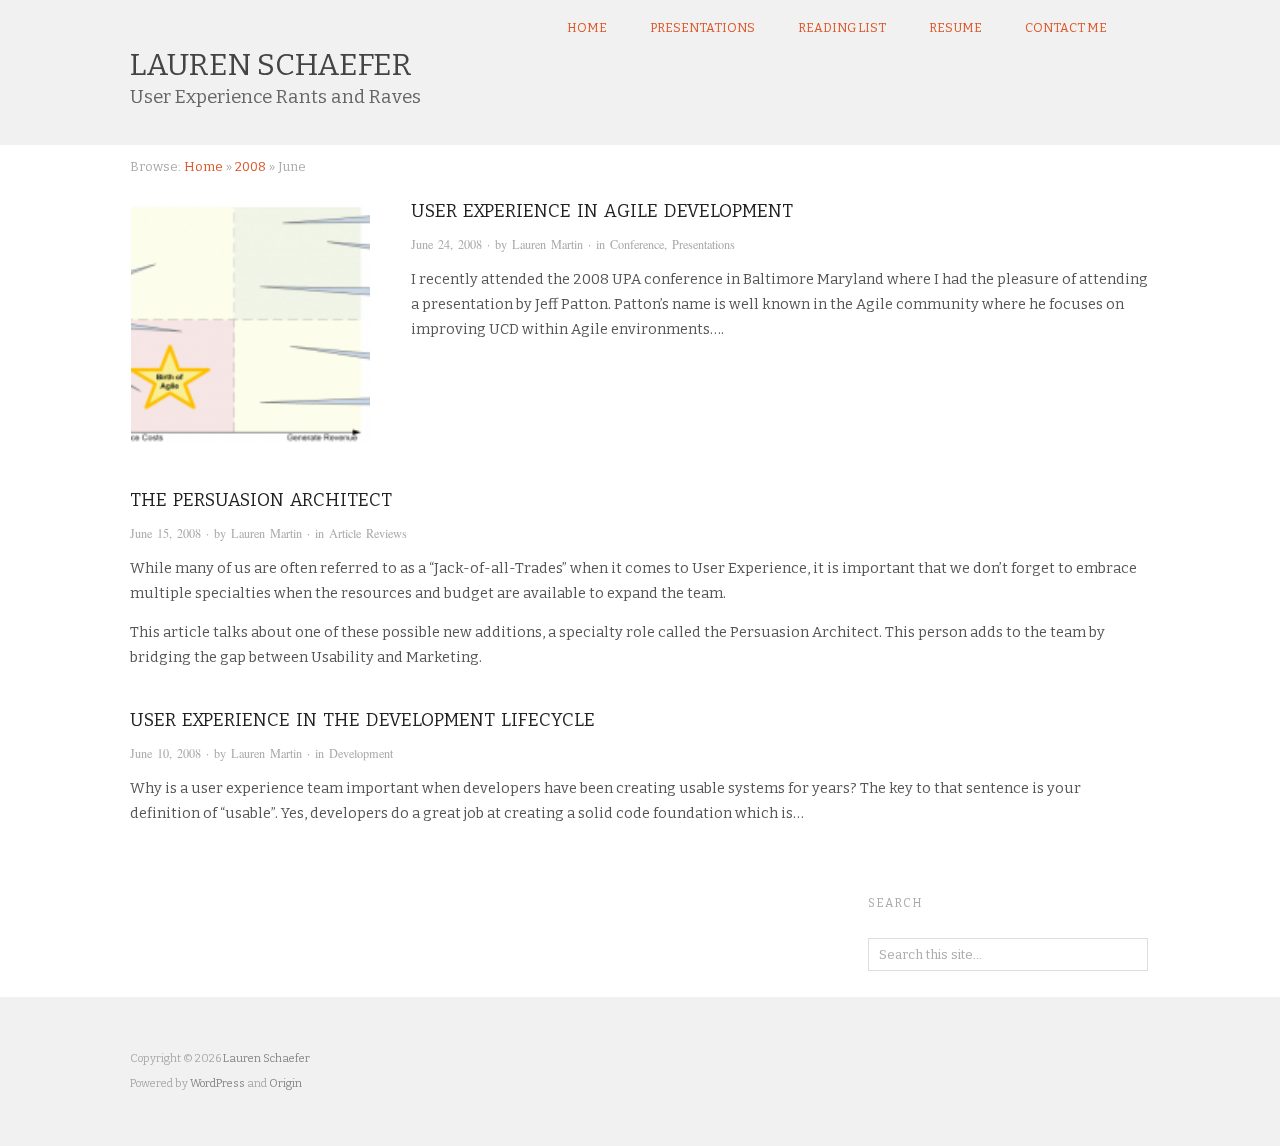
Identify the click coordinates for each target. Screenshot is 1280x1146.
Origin (285, 1083)
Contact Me (1066, 28)
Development (361, 753)
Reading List (842, 28)
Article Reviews (368, 533)
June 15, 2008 (165, 533)
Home (587, 28)
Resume (955, 28)
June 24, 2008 (446, 244)
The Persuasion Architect (261, 500)
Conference (637, 244)
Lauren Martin (547, 244)
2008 (250, 166)
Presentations (702, 28)
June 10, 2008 (165, 753)
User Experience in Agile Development (602, 211)
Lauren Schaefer (271, 65)
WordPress (217, 1083)
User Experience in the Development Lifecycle (362, 720)
